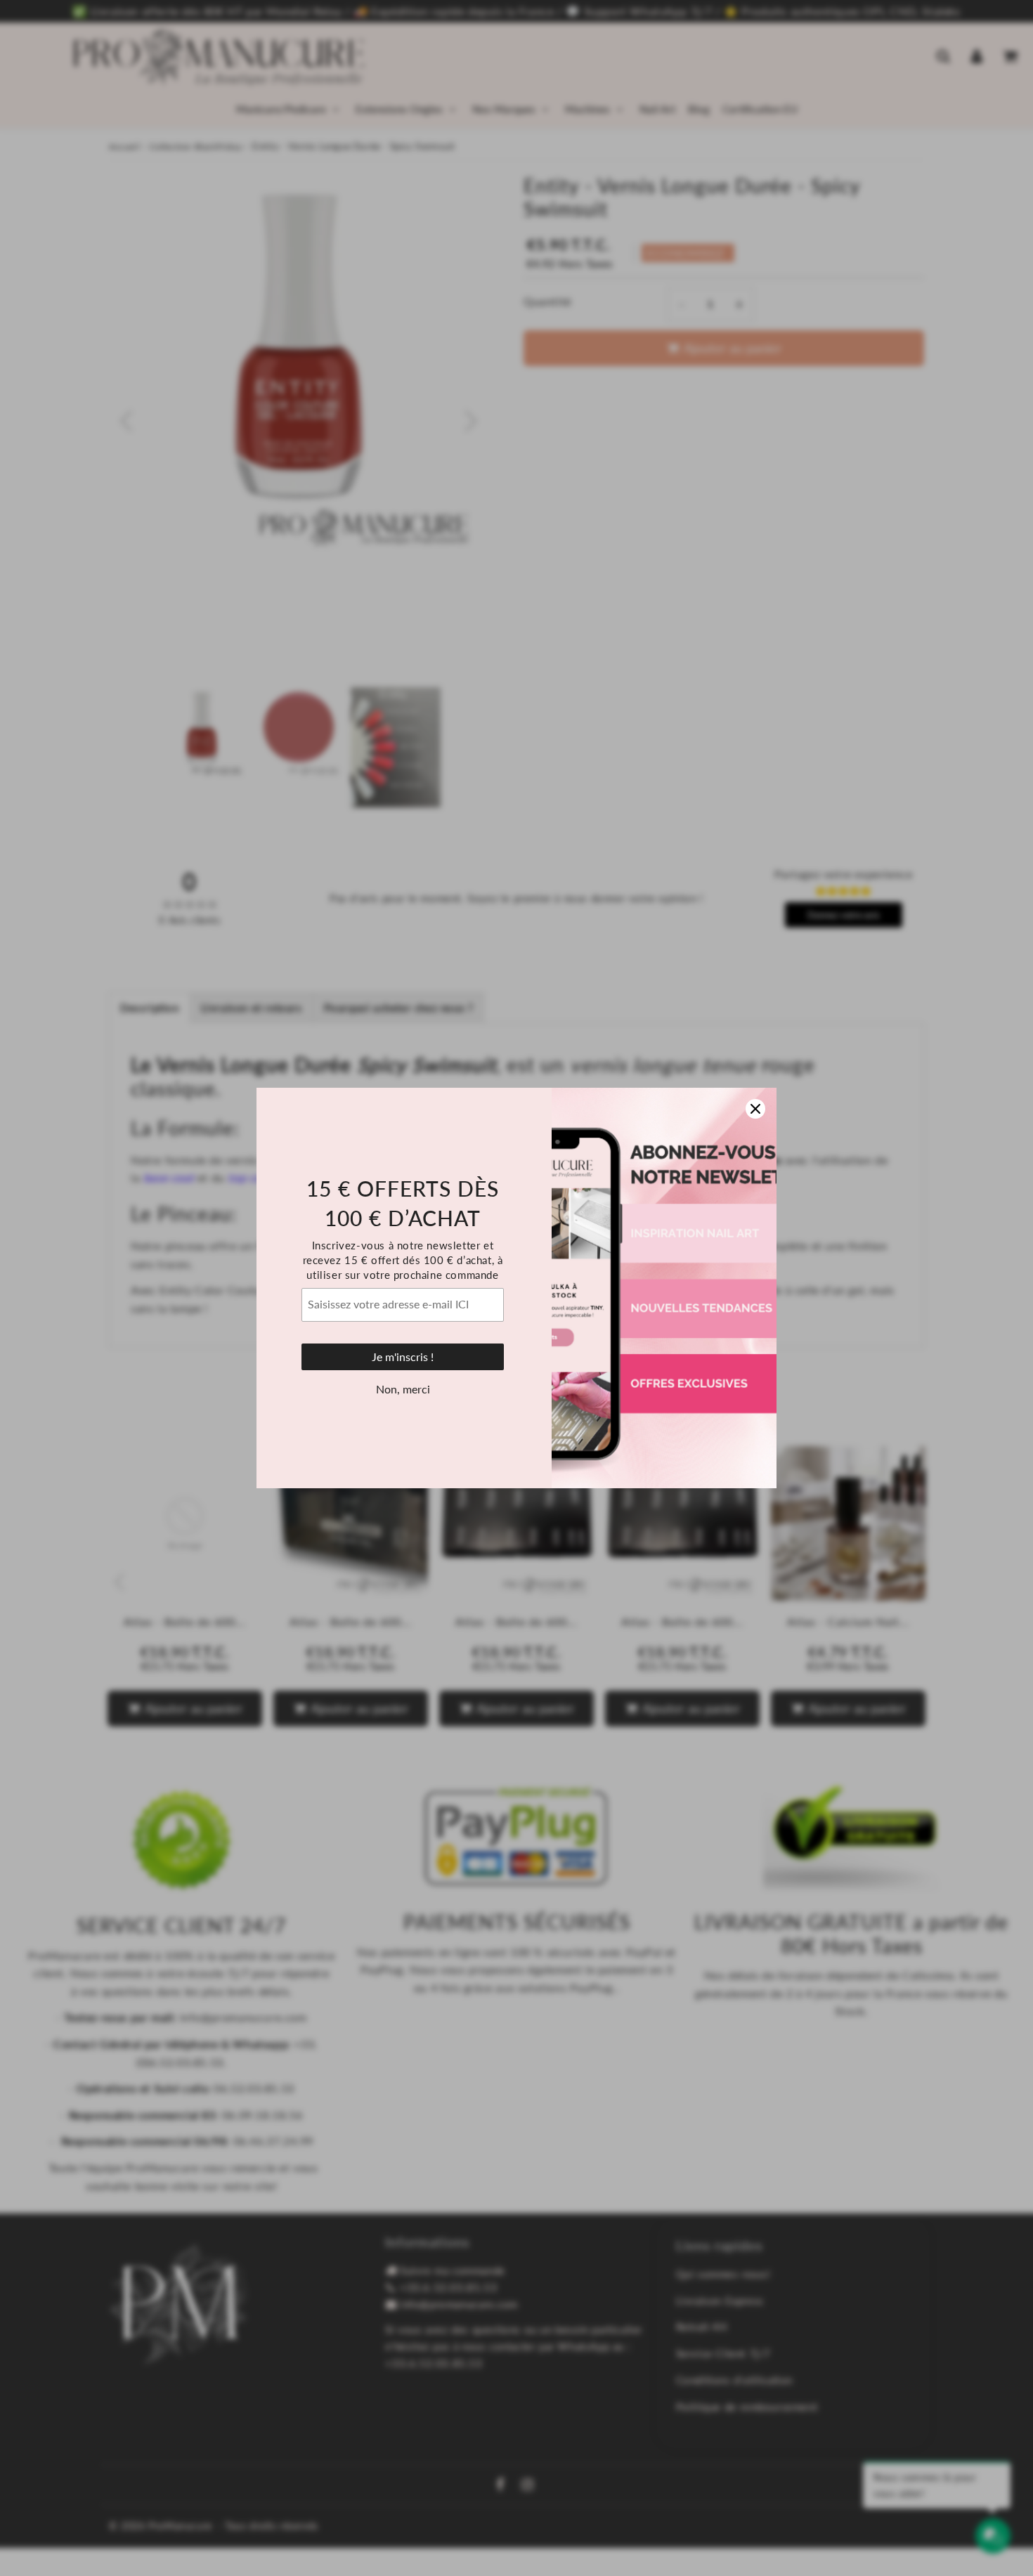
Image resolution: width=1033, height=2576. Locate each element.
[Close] (755, 1109)
